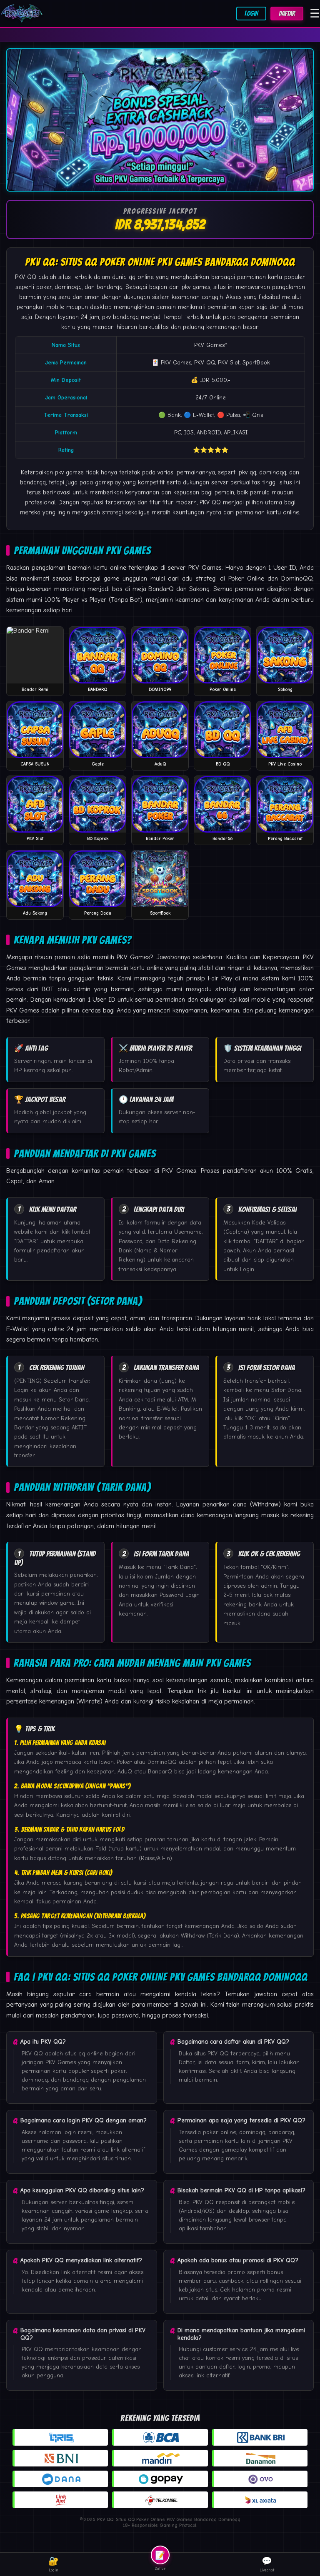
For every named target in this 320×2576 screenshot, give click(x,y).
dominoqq (273, 472)
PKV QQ (26, 277)
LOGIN (251, 14)
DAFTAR (287, 14)
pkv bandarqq (120, 317)
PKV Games (209, 345)
